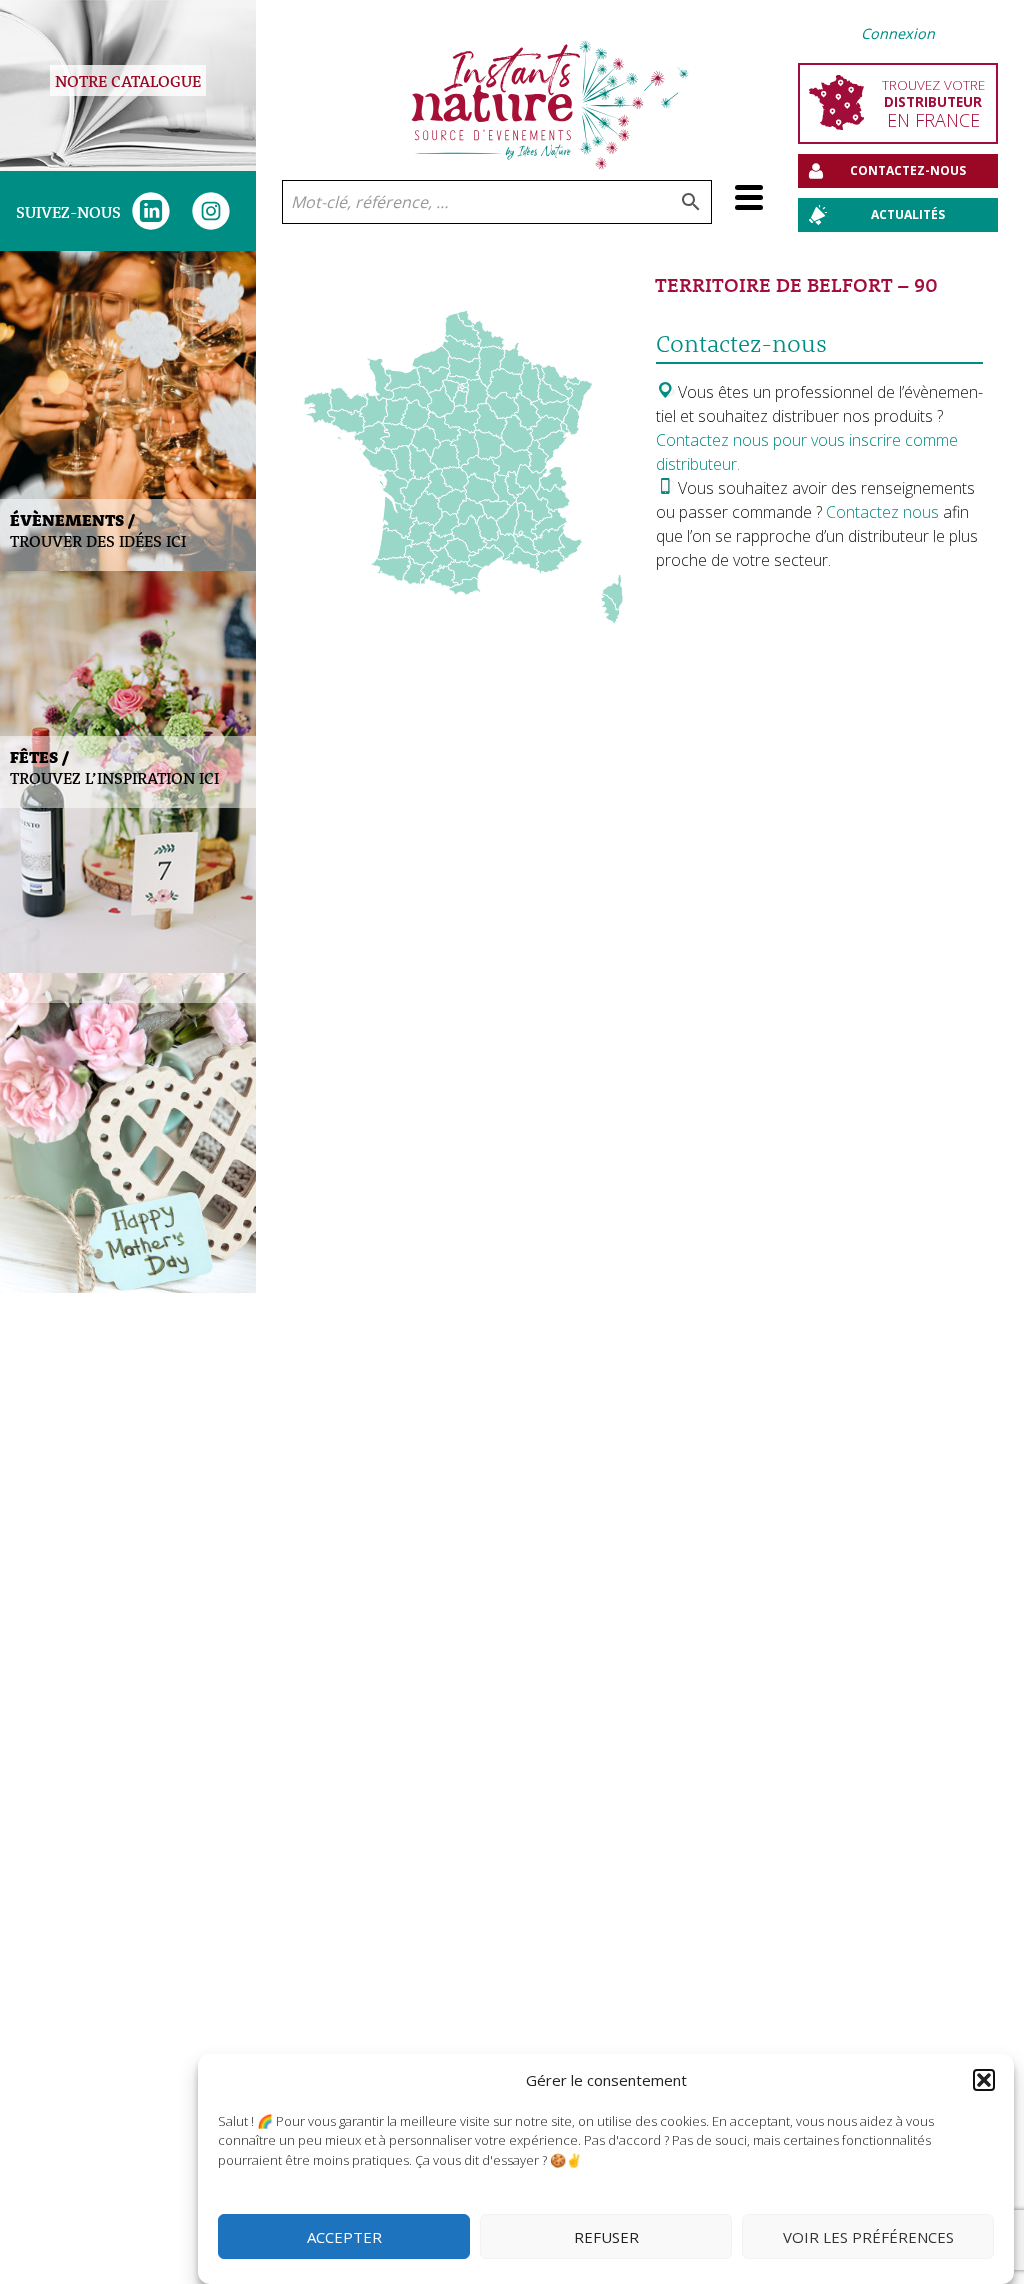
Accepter (344, 2237)
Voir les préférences (868, 2237)
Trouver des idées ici (98, 530)
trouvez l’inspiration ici (114, 767)
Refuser (606, 2237)
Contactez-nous (908, 170)
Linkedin (151, 211)
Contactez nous (884, 512)
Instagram (211, 211)
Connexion (898, 33)
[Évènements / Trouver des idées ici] (128, 411)
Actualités (908, 214)
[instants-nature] (551, 90)
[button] (984, 2080)
